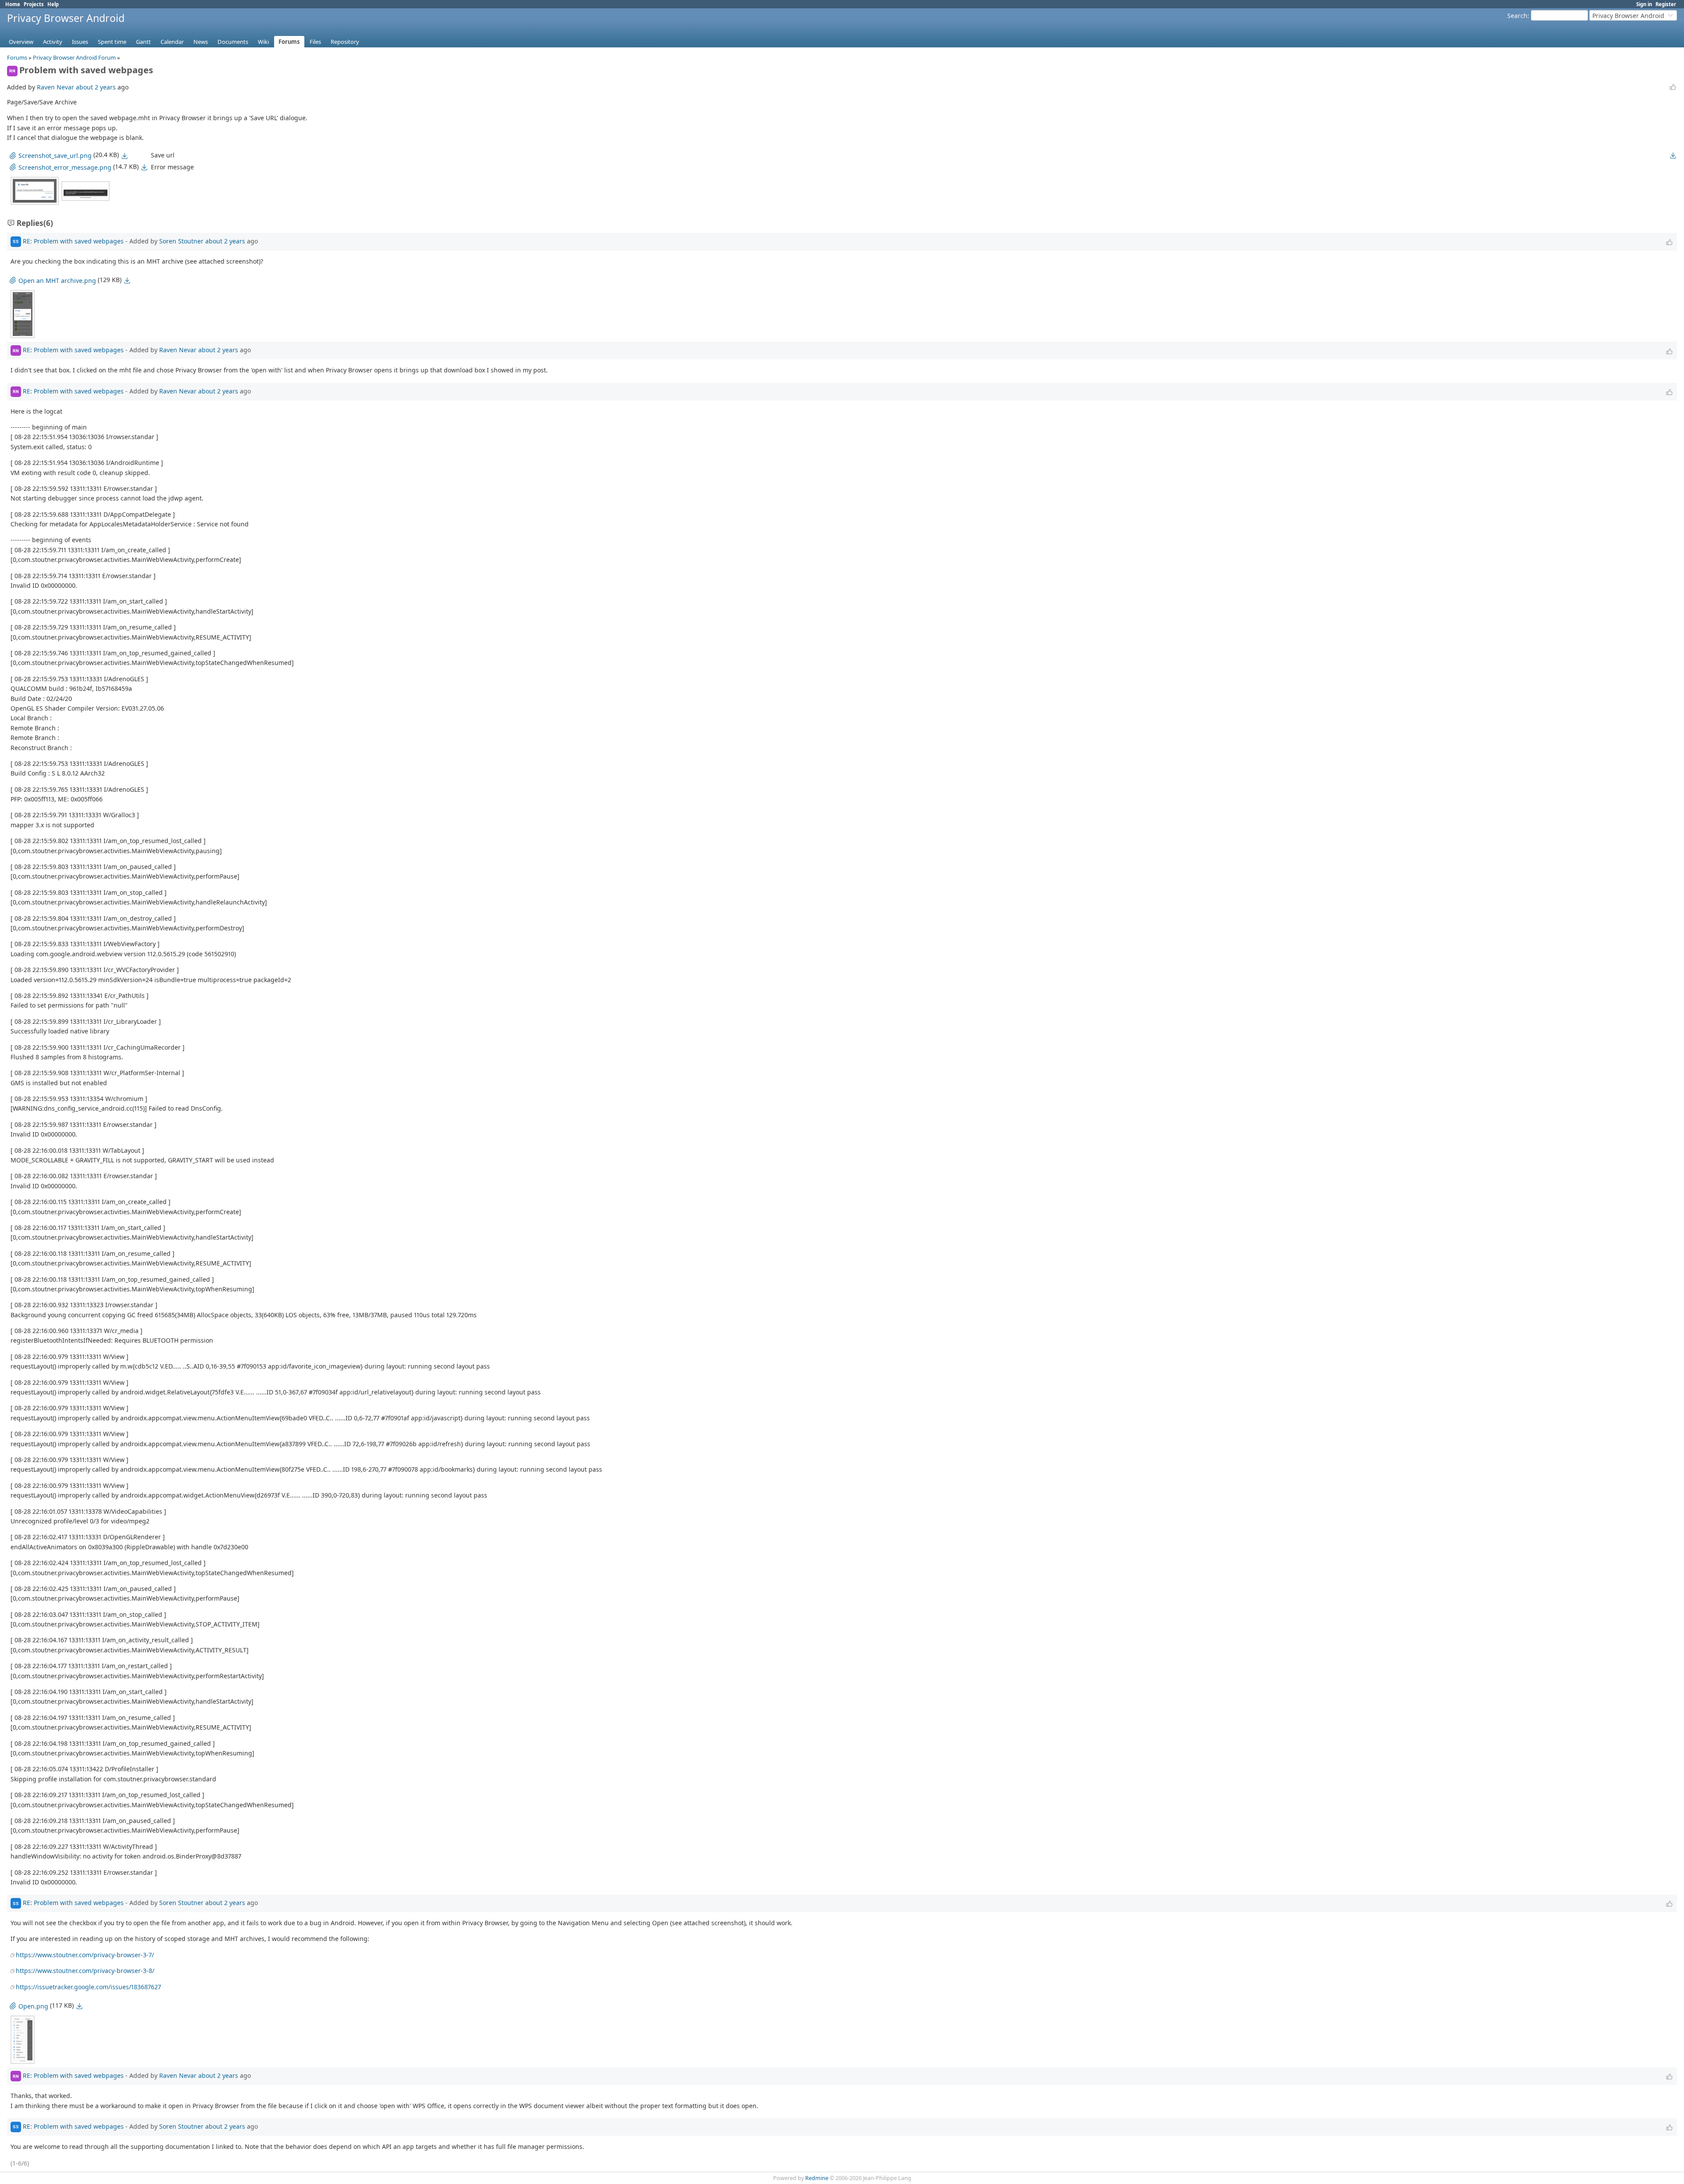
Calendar (172, 42)
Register (1666, 4)
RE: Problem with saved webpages (73, 241)
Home (13, 4)
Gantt (143, 42)
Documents (233, 42)
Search (1517, 16)
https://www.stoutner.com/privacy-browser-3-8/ (85, 1971)
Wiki (263, 42)
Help (53, 4)
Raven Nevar (55, 87)
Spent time (112, 42)
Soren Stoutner (181, 241)
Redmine (817, 2178)
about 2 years (96, 87)
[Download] (125, 156)
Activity (53, 42)
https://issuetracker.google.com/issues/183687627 (88, 1987)
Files (315, 42)
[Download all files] (1673, 155)
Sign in (1644, 4)
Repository (345, 42)
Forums (289, 42)
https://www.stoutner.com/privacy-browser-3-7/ (85, 1955)
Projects (34, 4)
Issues (80, 42)
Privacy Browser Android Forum (74, 57)
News (201, 42)
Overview (21, 42)
